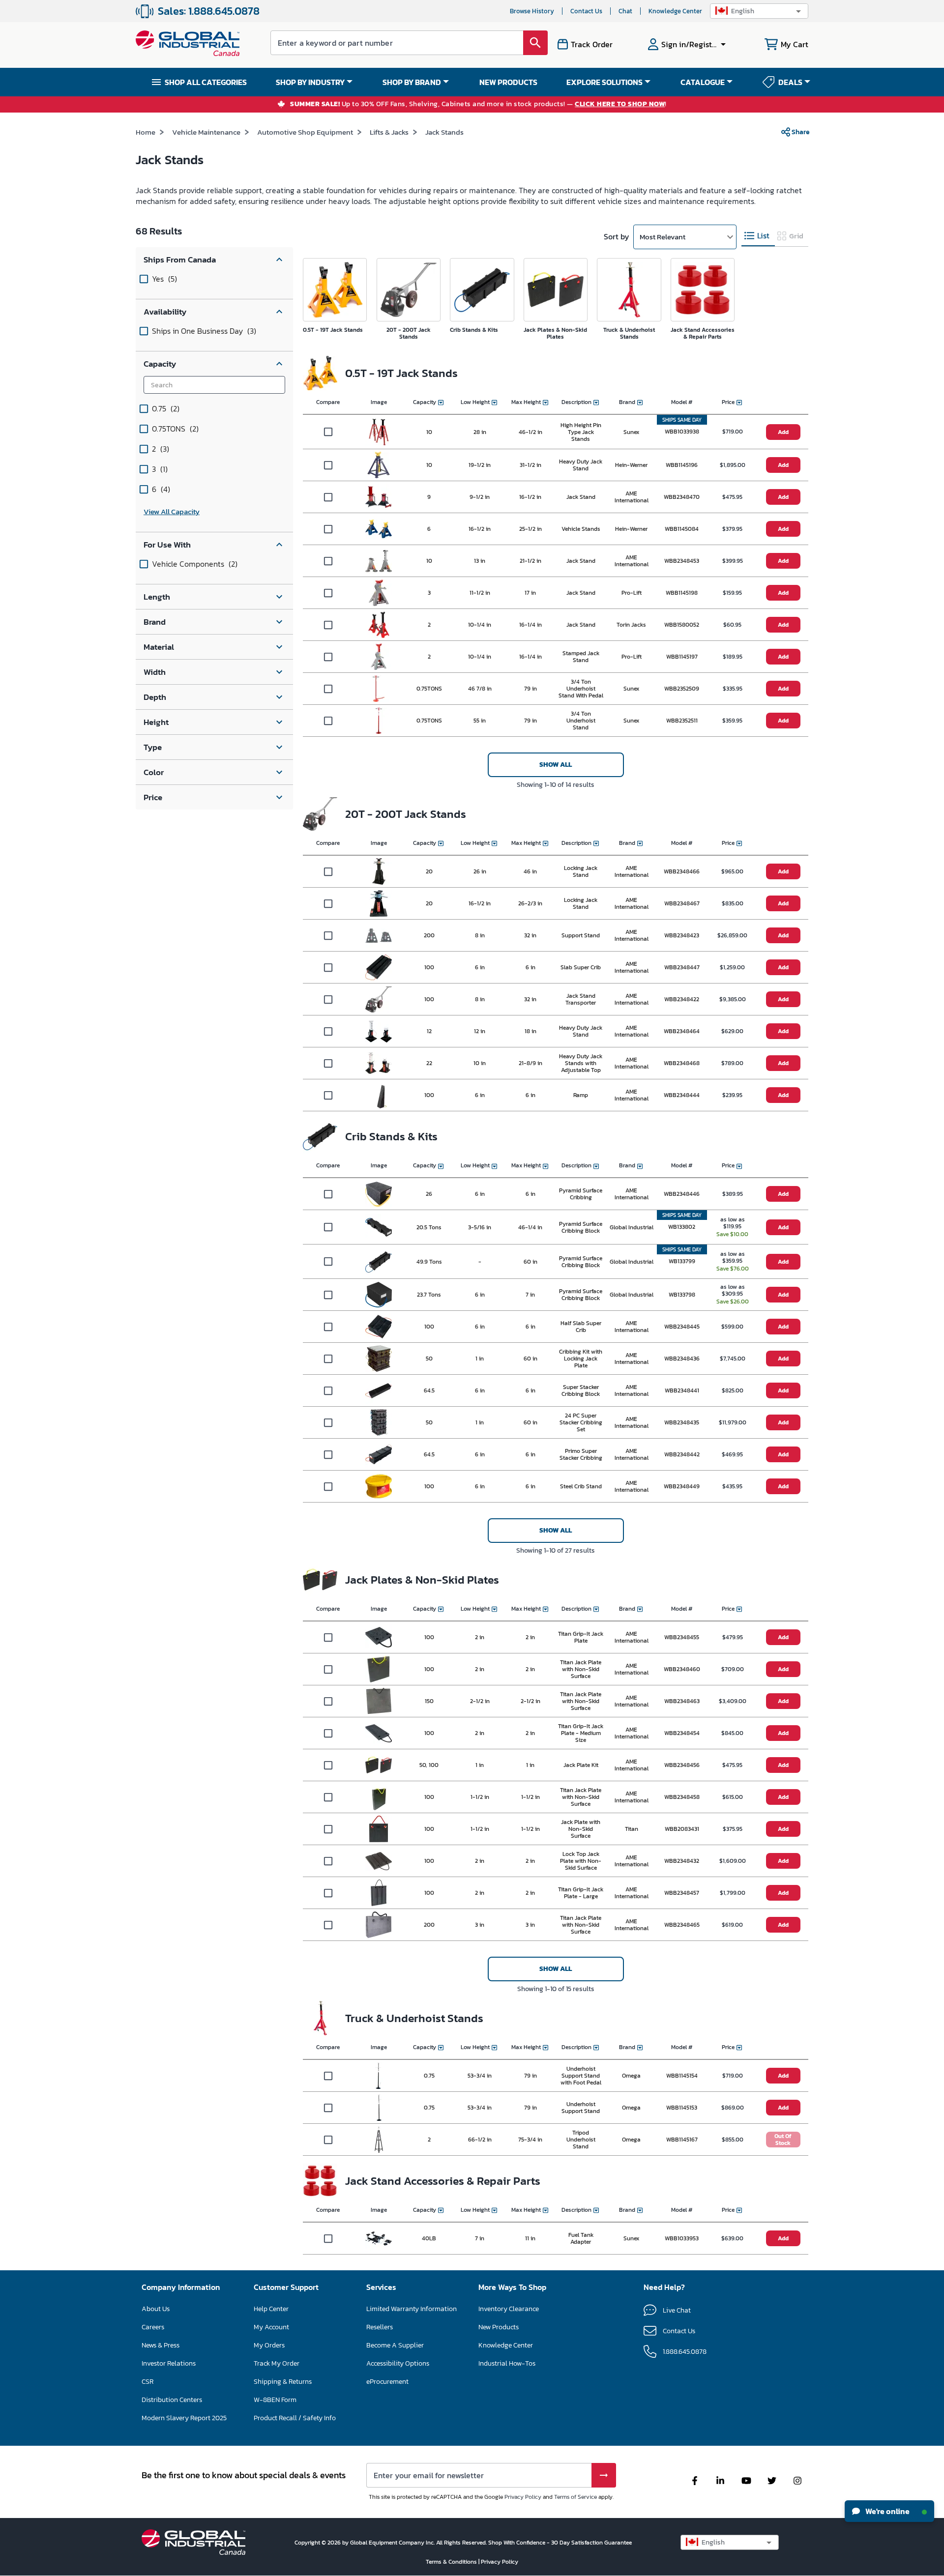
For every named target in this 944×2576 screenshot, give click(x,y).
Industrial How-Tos (507, 2363)
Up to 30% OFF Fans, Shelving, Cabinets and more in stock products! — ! (478, 104)
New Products (499, 2327)
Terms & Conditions (452, 2562)
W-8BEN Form (275, 2400)
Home (146, 132)
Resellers (380, 2327)
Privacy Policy (523, 2497)
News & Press (161, 2345)
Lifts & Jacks (389, 132)
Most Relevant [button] (663, 237)
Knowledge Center (675, 11)
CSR (147, 2382)
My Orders (269, 2345)
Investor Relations (169, 2363)
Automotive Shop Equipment (305, 132)
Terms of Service (575, 2497)
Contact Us (586, 11)
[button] (759, 11)
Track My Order (277, 2363)
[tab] (758, 236)
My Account (271, 2327)
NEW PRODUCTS (508, 82)
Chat (625, 11)
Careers (153, 2327)
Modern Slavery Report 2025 (184, 2418)
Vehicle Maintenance (206, 132)
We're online (887, 2511)
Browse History (532, 11)
